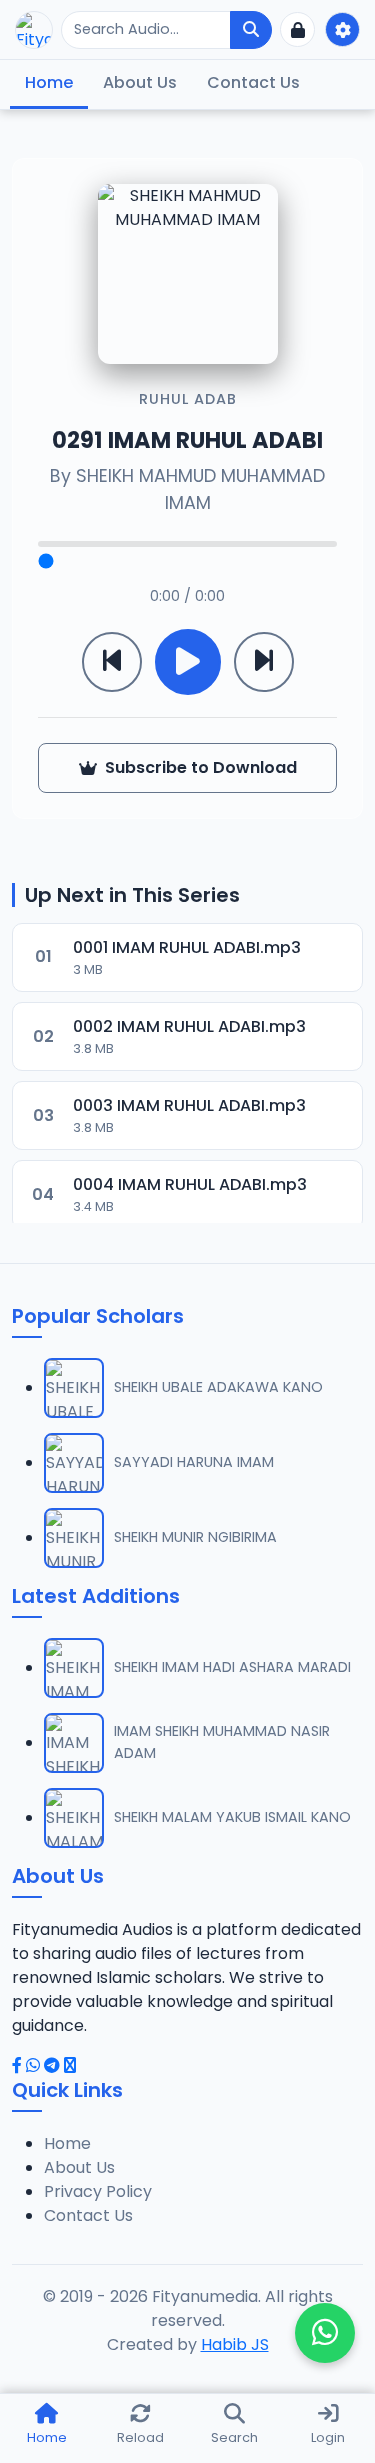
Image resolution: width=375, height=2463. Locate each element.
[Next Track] (264, 662)
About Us (140, 82)
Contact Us (253, 82)
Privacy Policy (98, 2191)
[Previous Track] (112, 662)
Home (49, 82)
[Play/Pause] (188, 662)
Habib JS (235, 2344)
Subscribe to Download (201, 767)
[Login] (297, 29)
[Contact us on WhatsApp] (325, 2333)
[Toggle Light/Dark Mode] (342, 29)
